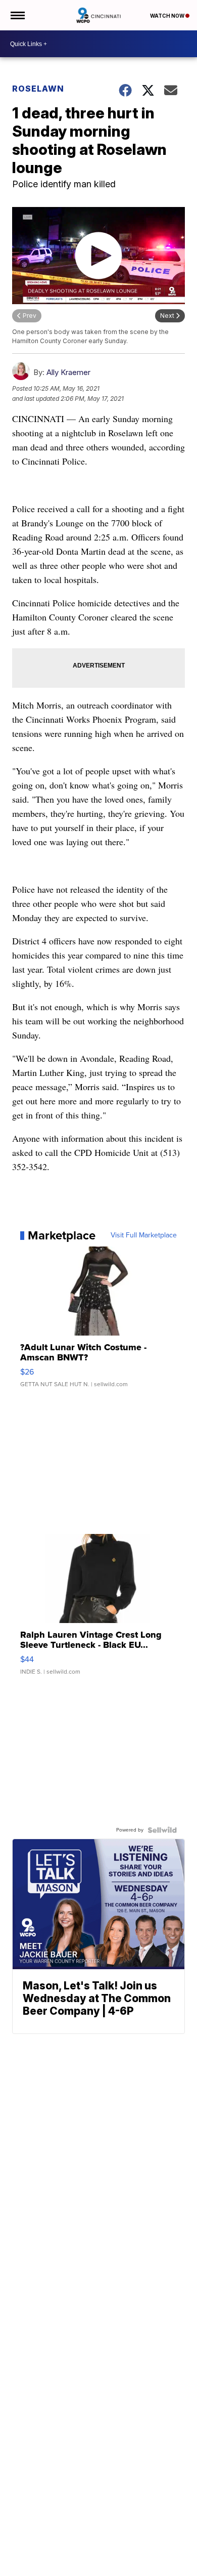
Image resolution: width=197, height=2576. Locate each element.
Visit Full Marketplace (144, 1235)
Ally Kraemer (68, 372)
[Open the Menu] (17, 15)
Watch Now (168, 16)
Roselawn (38, 89)
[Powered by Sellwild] (162, 1830)
